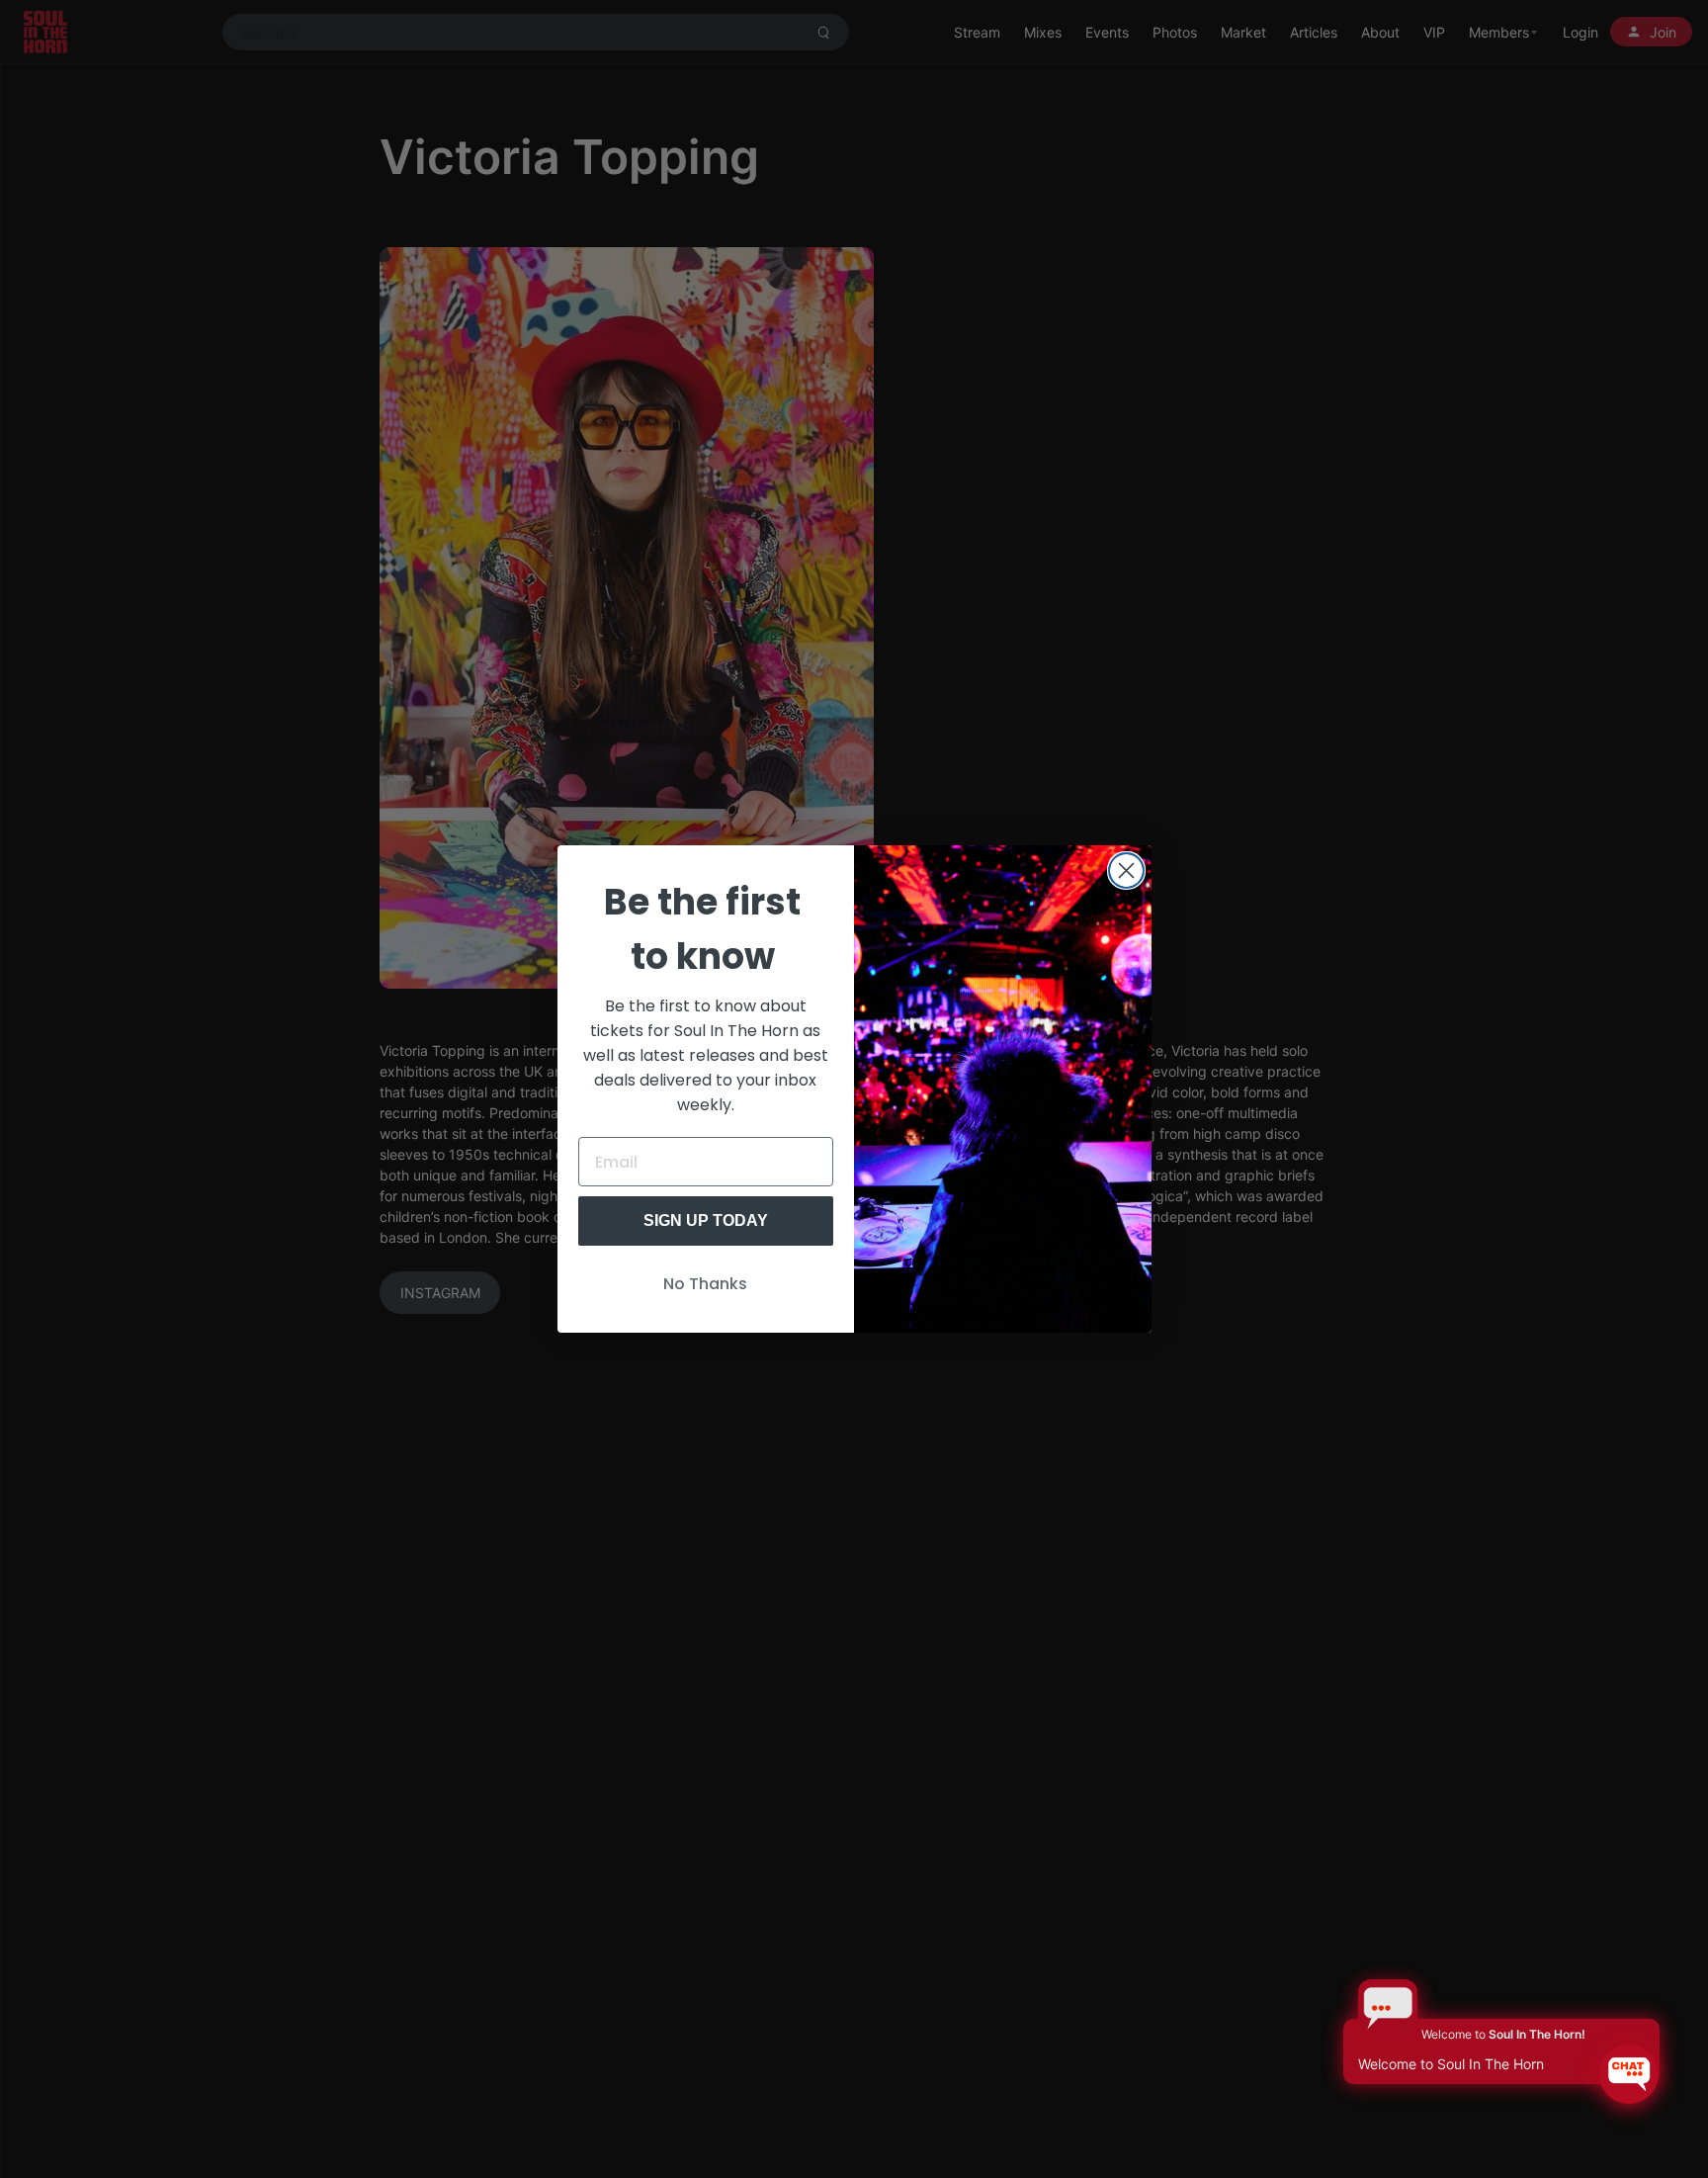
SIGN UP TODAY (706, 1220)
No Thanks (705, 1284)
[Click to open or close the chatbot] (1629, 2074)
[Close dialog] (1126, 871)
